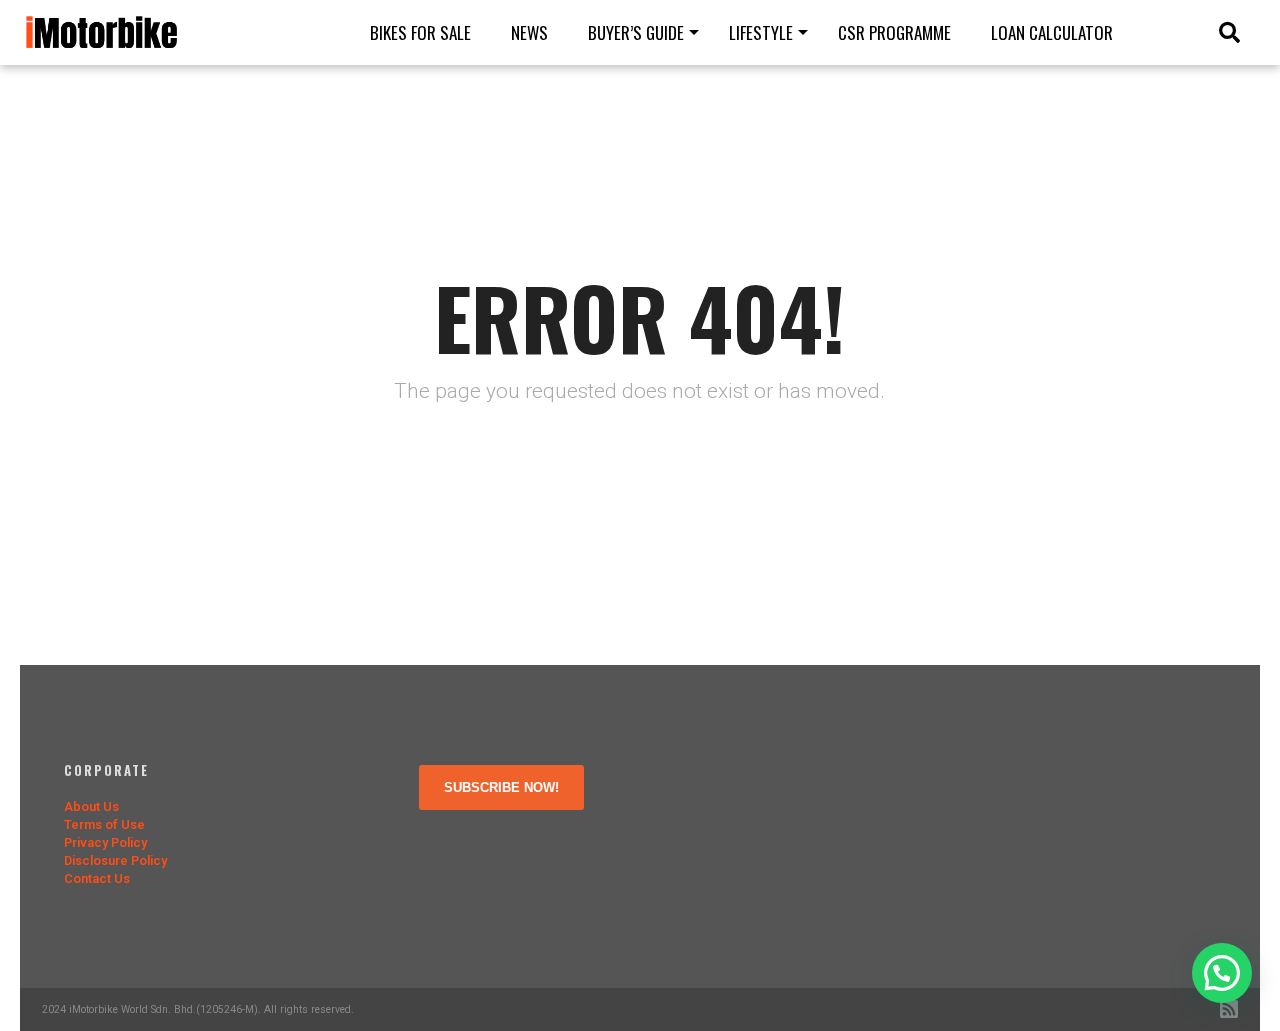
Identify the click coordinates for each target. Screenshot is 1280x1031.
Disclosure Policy (115, 860)
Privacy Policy (105, 842)
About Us (91, 806)
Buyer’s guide (636, 32)
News (529, 32)
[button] (1222, 973)
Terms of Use (104, 824)
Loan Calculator (1052, 32)
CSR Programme (894, 32)
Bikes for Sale (420, 32)
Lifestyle (761, 32)
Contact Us (97, 878)
